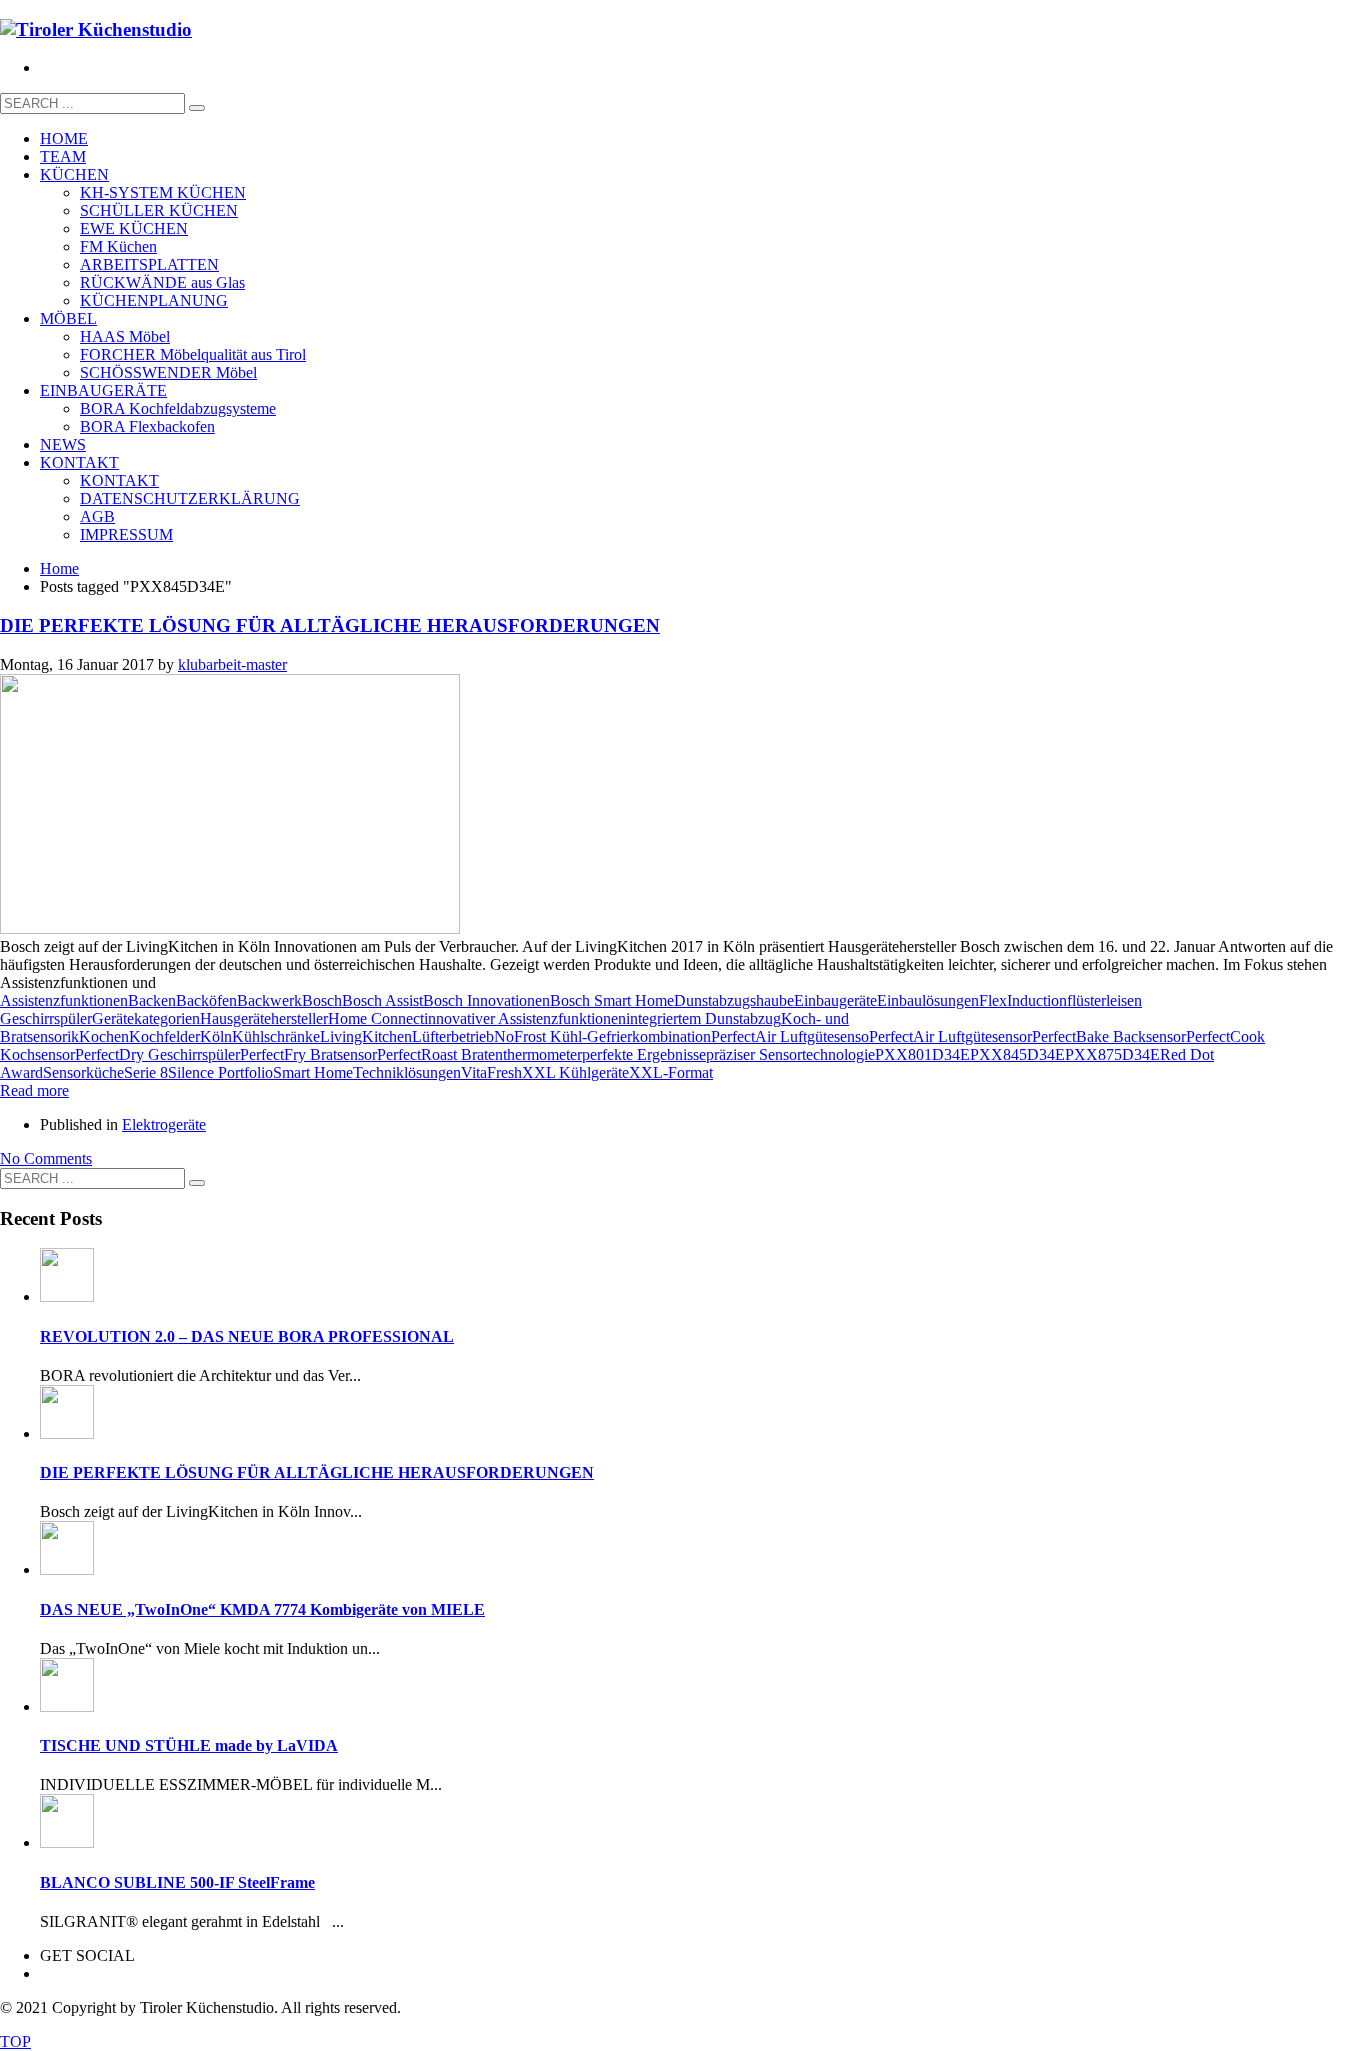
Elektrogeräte (164, 1124)
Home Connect (376, 1018)
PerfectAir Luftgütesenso (790, 1036)
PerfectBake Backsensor (1109, 1036)
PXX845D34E (1017, 1054)
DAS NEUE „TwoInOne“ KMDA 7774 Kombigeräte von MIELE (262, 1609)
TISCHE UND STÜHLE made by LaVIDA (189, 1745)
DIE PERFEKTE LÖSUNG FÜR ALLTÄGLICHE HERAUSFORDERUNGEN (330, 625)
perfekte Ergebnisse (644, 1054)
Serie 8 (146, 1072)
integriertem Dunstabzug (703, 1018)
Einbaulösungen (928, 1000)
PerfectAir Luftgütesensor (950, 1036)
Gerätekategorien (146, 1018)
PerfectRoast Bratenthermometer (479, 1054)
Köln (216, 1036)
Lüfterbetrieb (453, 1036)
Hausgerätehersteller (264, 1018)
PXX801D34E (922, 1054)
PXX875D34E (1112, 1054)
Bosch (322, 1000)
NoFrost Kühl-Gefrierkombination (602, 1036)
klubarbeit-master (232, 664)
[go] (197, 108)
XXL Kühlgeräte (575, 1072)
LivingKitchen (366, 1036)
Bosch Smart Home (612, 1000)
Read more (34, 1090)
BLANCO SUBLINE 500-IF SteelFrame (177, 1882)
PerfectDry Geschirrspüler (157, 1054)
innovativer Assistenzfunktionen (525, 1018)
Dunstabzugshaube (734, 1000)
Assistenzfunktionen (64, 1000)
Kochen (104, 1036)
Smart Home (313, 1072)
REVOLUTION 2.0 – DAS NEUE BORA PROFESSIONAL (247, 1336)
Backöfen (206, 1000)
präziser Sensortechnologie (790, 1054)
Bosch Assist (382, 1000)
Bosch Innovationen (486, 1000)
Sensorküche (83, 1072)
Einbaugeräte (835, 1000)
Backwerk (269, 1000)
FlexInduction (1023, 1000)
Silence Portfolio (220, 1072)
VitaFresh (491, 1072)
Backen (152, 1000)
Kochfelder (164, 1036)
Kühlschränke (276, 1036)
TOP (15, 2041)
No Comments (46, 1158)
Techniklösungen (407, 1072)
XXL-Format (671, 1072)
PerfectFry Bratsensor (308, 1054)
